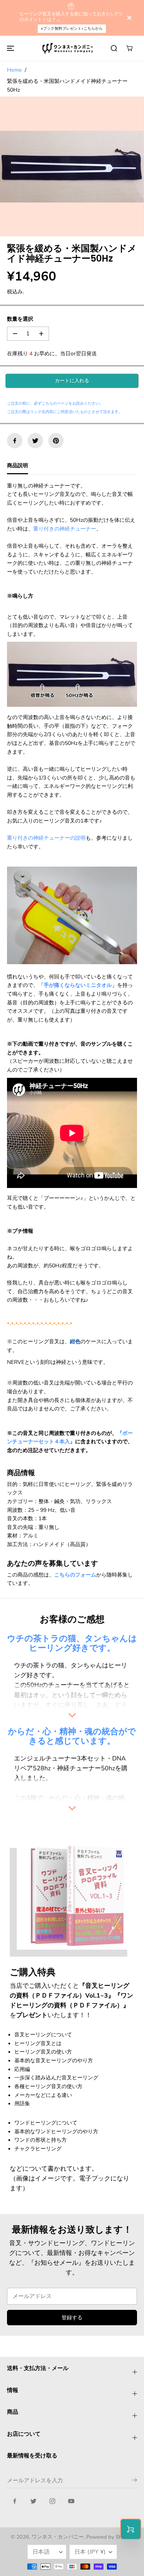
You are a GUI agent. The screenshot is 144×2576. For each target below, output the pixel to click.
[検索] (114, 48)
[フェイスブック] (15, 441)
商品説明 (17, 465)
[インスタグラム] (52, 2501)
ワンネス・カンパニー (58, 2537)
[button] (9, 48)
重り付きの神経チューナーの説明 (46, 838)
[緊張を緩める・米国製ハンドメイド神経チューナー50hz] (72, 166)
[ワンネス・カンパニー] (69, 48)
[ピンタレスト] (56, 441)
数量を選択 (20, 319)
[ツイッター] (35, 441)
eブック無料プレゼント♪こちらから (72, 29)
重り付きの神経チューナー (65, 529)
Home (14, 70)
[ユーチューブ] (71, 2501)
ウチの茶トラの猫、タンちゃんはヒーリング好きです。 (72, 1643)
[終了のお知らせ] (129, 18)
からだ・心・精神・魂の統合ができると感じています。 (72, 1736)
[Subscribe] (134, 2481)
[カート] (129, 48)
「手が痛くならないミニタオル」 (78, 985)
